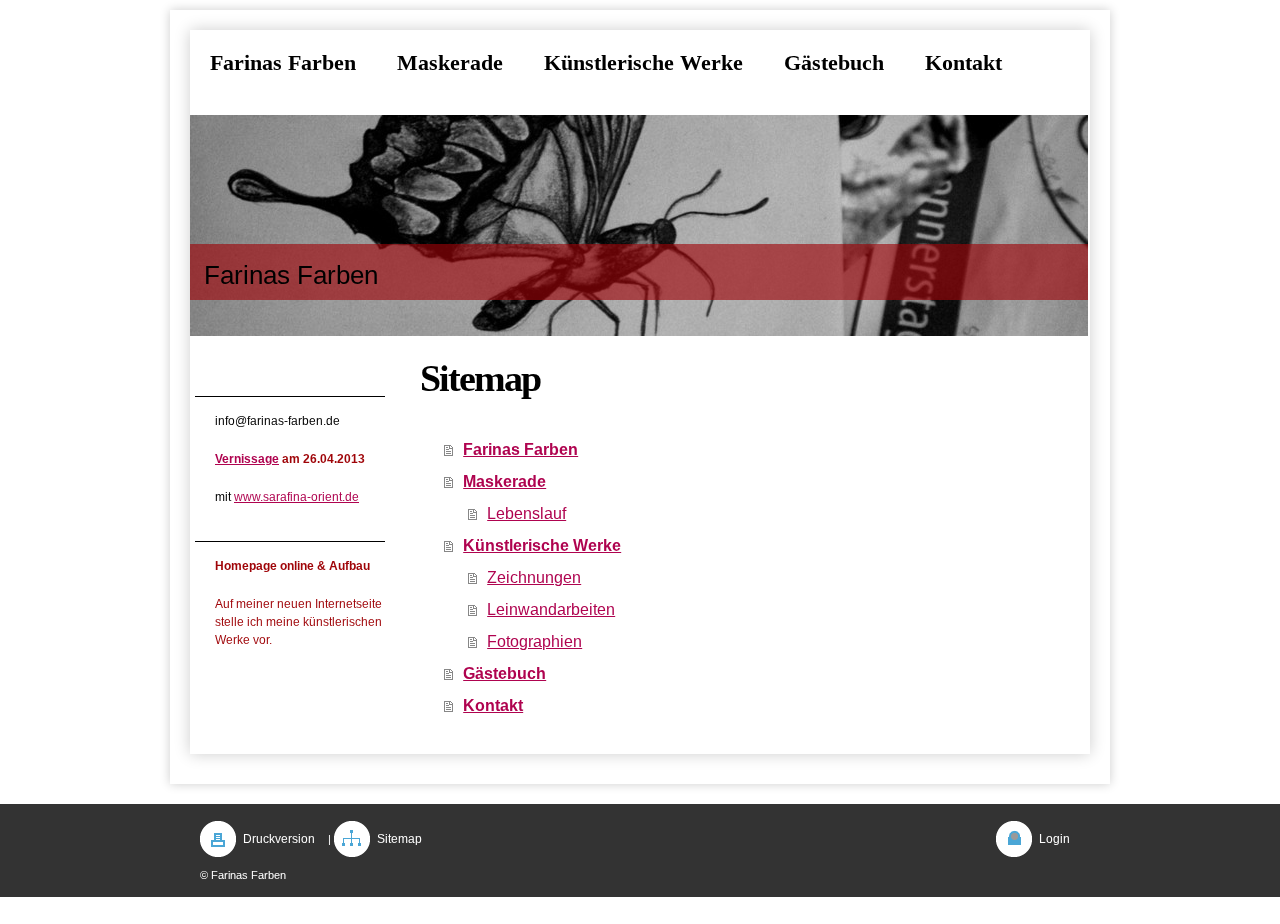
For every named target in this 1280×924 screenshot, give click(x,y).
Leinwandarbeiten (551, 609)
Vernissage (247, 459)
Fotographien (534, 641)
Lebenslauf (526, 513)
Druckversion (279, 839)
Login (1054, 839)
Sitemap (399, 839)
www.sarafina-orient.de (296, 497)
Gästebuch (504, 673)
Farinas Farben (520, 449)
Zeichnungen (534, 577)
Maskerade (504, 481)
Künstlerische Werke (542, 545)
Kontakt (493, 705)
